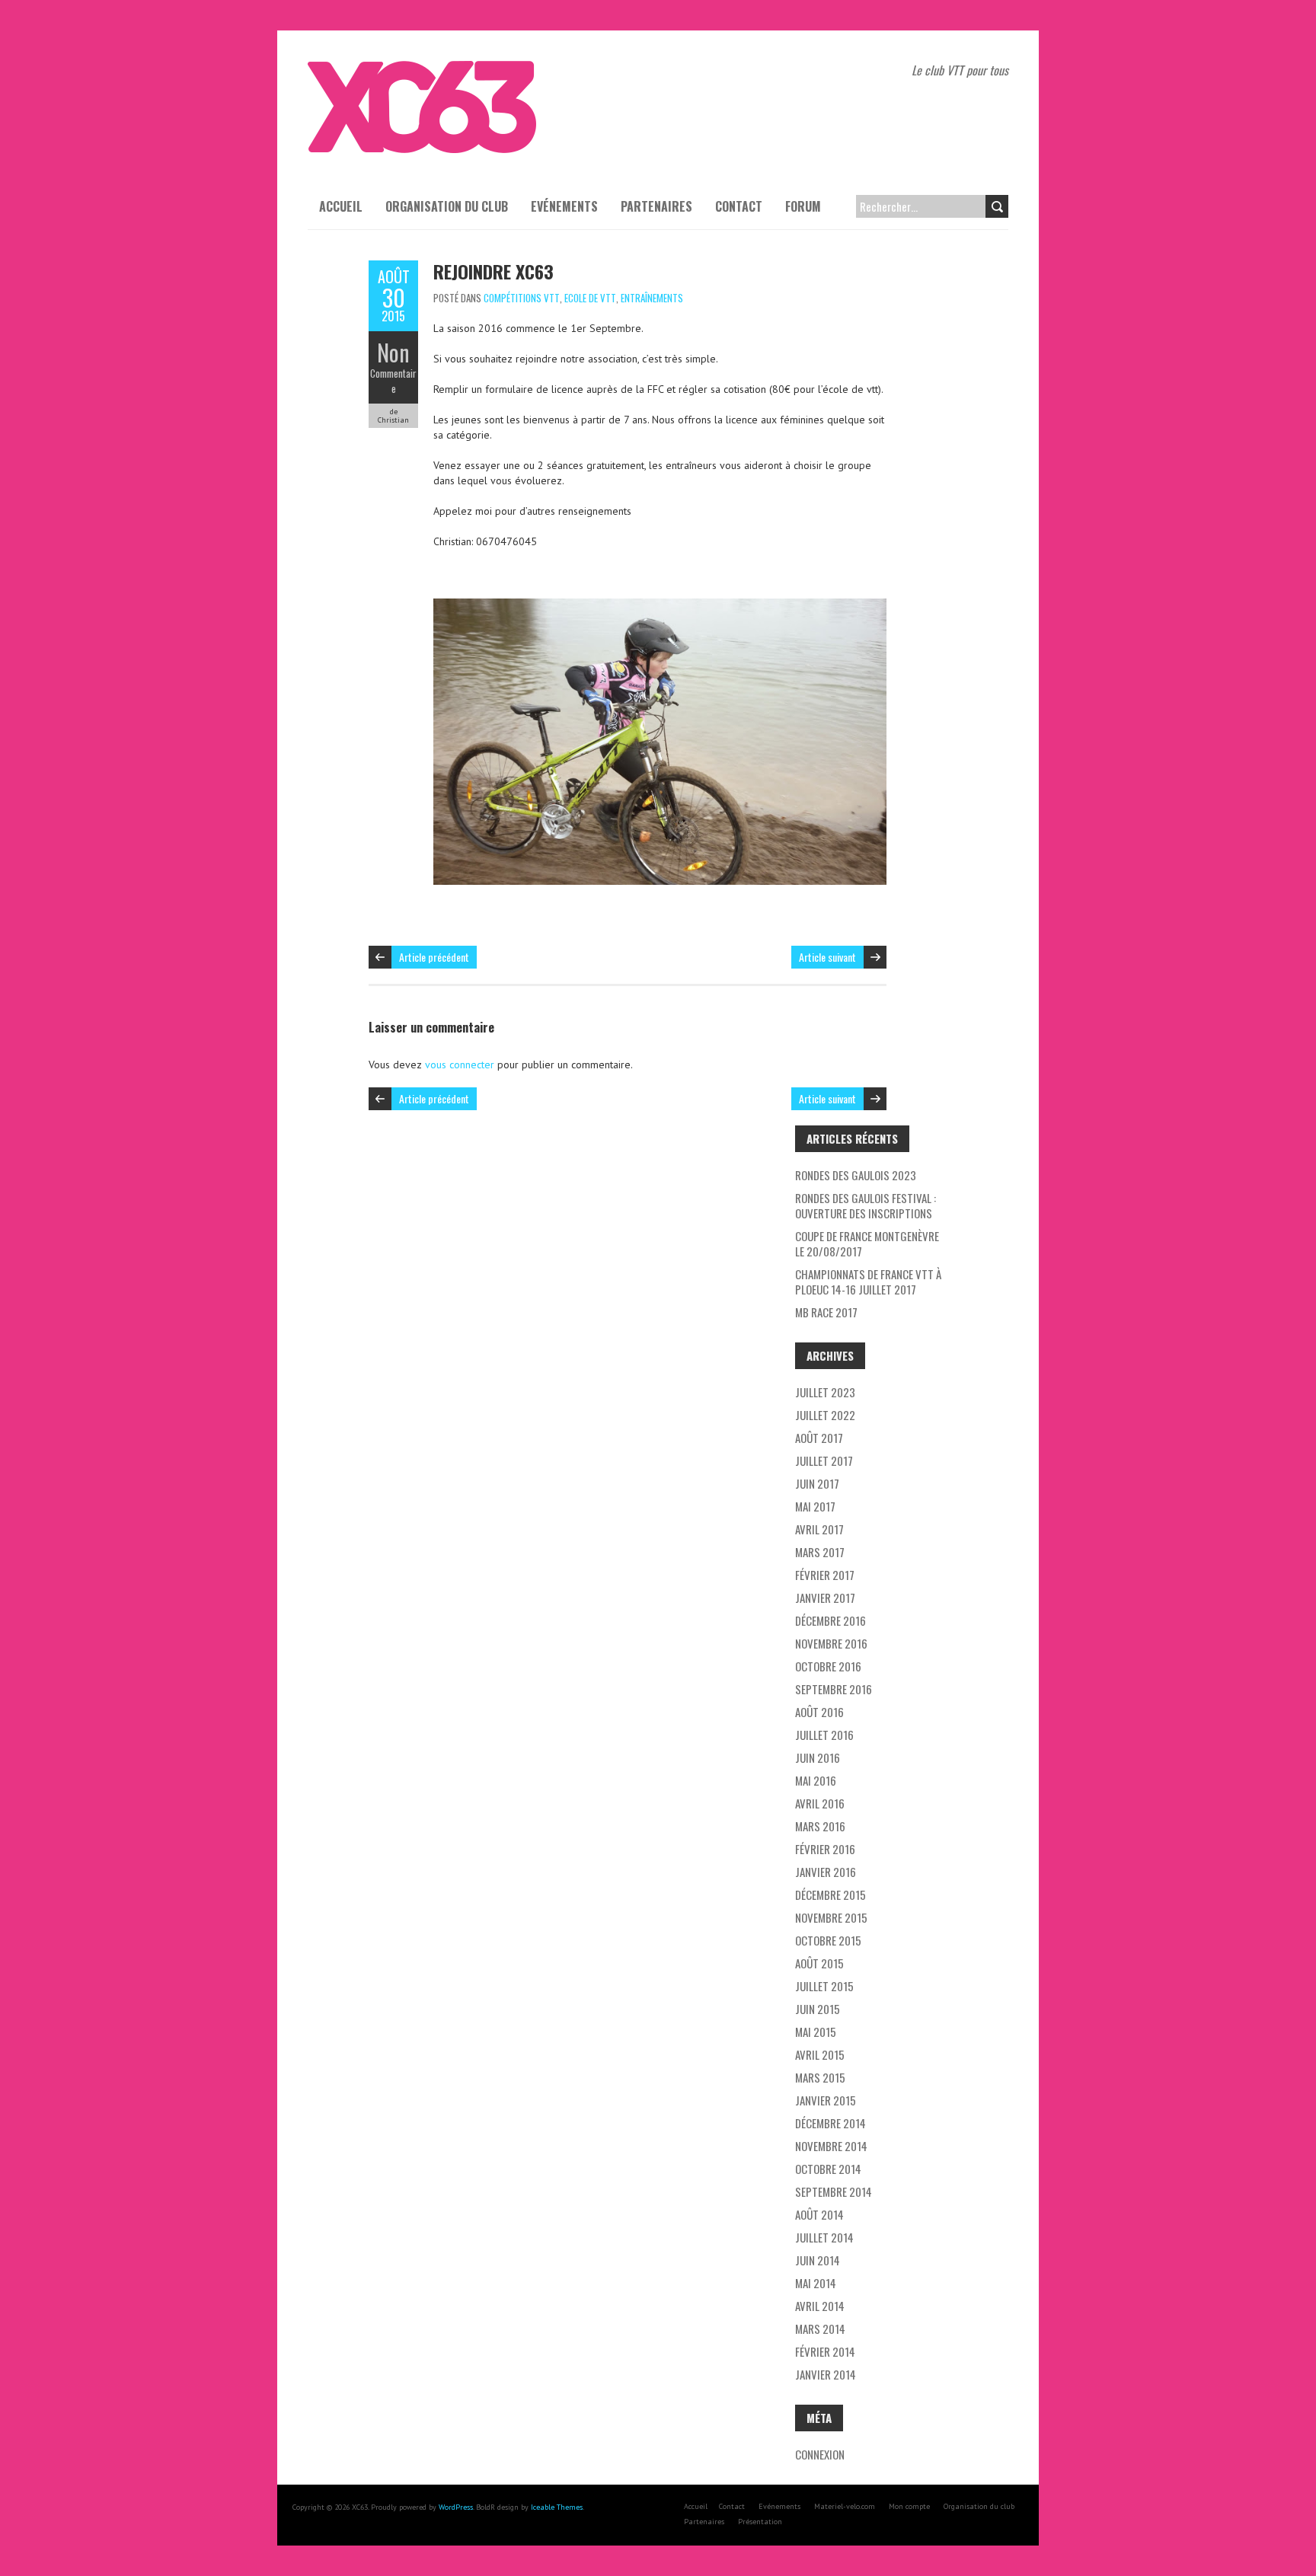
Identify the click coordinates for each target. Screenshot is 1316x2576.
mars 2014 (820, 2329)
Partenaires (656, 206)
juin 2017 (817, 1483)
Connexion (820, 2454)
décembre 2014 (830, 2123)
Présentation (760, 2522)
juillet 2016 (824, 1735)
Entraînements (652, 298)
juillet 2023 (825, 1392)
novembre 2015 (831, 1917)
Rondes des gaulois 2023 (856, 1175)
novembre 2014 (831, 2146)
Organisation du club (447, 206)
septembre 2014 (834, 2191)
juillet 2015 (824, 1986)
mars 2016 (820, 1826)
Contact (739, 206)
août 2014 (819, 2214)
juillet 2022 (825, 1415)
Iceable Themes (557, 2507)
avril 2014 (820, 2306)
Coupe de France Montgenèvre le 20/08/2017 (867, 1243)
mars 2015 (820, 2077)
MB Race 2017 (826, 1312)
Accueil (341, 206)
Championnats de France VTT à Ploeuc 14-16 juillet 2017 (868, 1282)
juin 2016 (818, 1757)
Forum (803, 206)
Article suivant (827, 957)
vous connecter (460, 1065)
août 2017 (819, 1438)
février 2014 (825, 2351)
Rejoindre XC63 (493, 271)
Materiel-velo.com (845, 2506)
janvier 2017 (825, 1598)
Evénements (564, 206)
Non (393, 352)
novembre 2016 (831, 1643)
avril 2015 (820, 2054)
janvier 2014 (826, 2374)
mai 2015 (816, 2032)
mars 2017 (820, 1552)
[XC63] (422, 69)
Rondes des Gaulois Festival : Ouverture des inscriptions (866, 1205)
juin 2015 (818, 2009)
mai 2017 (815, 1506)
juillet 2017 (824, 1460)
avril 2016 (820, 1803)
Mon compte (909, 2506)
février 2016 (825, 1849)
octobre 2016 (828, 1666)
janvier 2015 (826, 2100)
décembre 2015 (830, 1894)
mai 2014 (816, 2283)
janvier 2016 (826, 1872)
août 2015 (819, 1963)
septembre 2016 (834, 1689)
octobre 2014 (828, 2169)
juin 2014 (818, 2260)
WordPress (456, 2507)
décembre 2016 (830, 1620)
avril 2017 (819, 1529)
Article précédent (434, 957)
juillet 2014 (824, 2237)
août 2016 (819, 1712)
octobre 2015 (828, 1940)
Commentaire (393, 381)
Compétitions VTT (522, 298)
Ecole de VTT (590, 298)
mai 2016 (816, 1780)
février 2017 (825, 1575)
